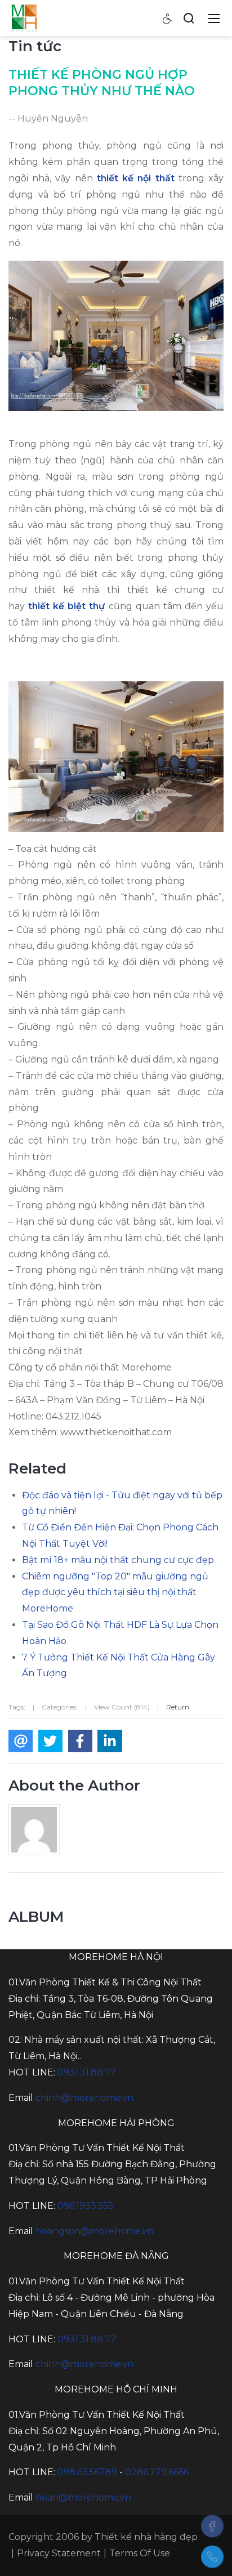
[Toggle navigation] (214, 18)
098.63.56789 (87, 2472)
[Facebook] (212, 2526)
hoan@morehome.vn (83, 2497)
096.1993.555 (85, 2206)
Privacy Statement (59, 2553)
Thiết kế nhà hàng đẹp (146, 2537)
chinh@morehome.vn (84, 2098)
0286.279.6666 (157, 2472)
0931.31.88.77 (87, 2072)
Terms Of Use (140, 2553)
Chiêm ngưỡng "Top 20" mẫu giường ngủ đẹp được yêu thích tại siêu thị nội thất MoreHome (115, 1593)
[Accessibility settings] (168, 18)
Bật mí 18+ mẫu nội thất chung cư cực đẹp (118, 1560)
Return (178, 1707)
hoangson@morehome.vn (94, 2231)
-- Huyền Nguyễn (48, 119)
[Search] (189, 18)
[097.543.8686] (212, 2557)
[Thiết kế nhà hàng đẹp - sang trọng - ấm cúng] (24, 17)
